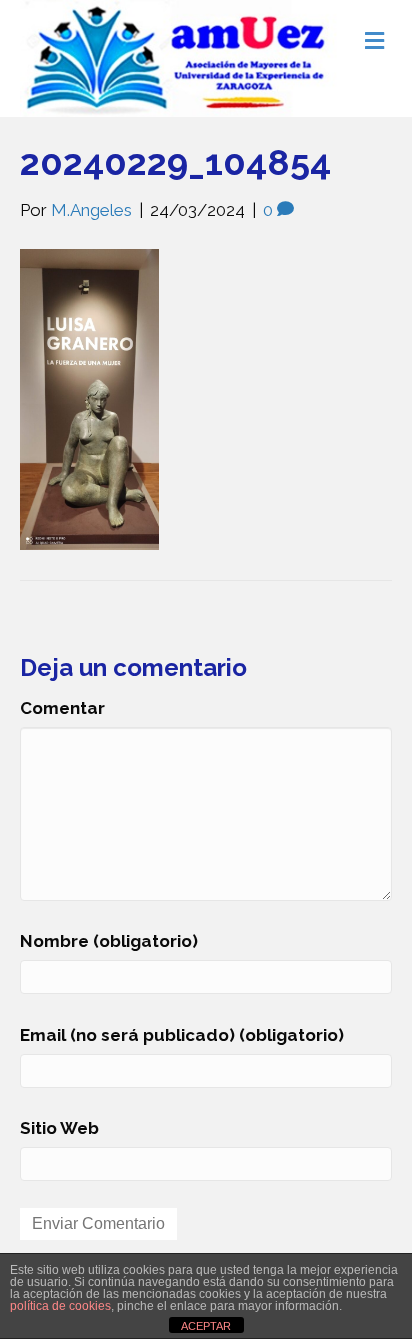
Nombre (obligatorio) (109, 941)
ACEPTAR (206, 1326)
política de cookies (60, 1306)
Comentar (62, 708)
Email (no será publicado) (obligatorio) (182, 1035)
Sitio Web (59, 1128)
